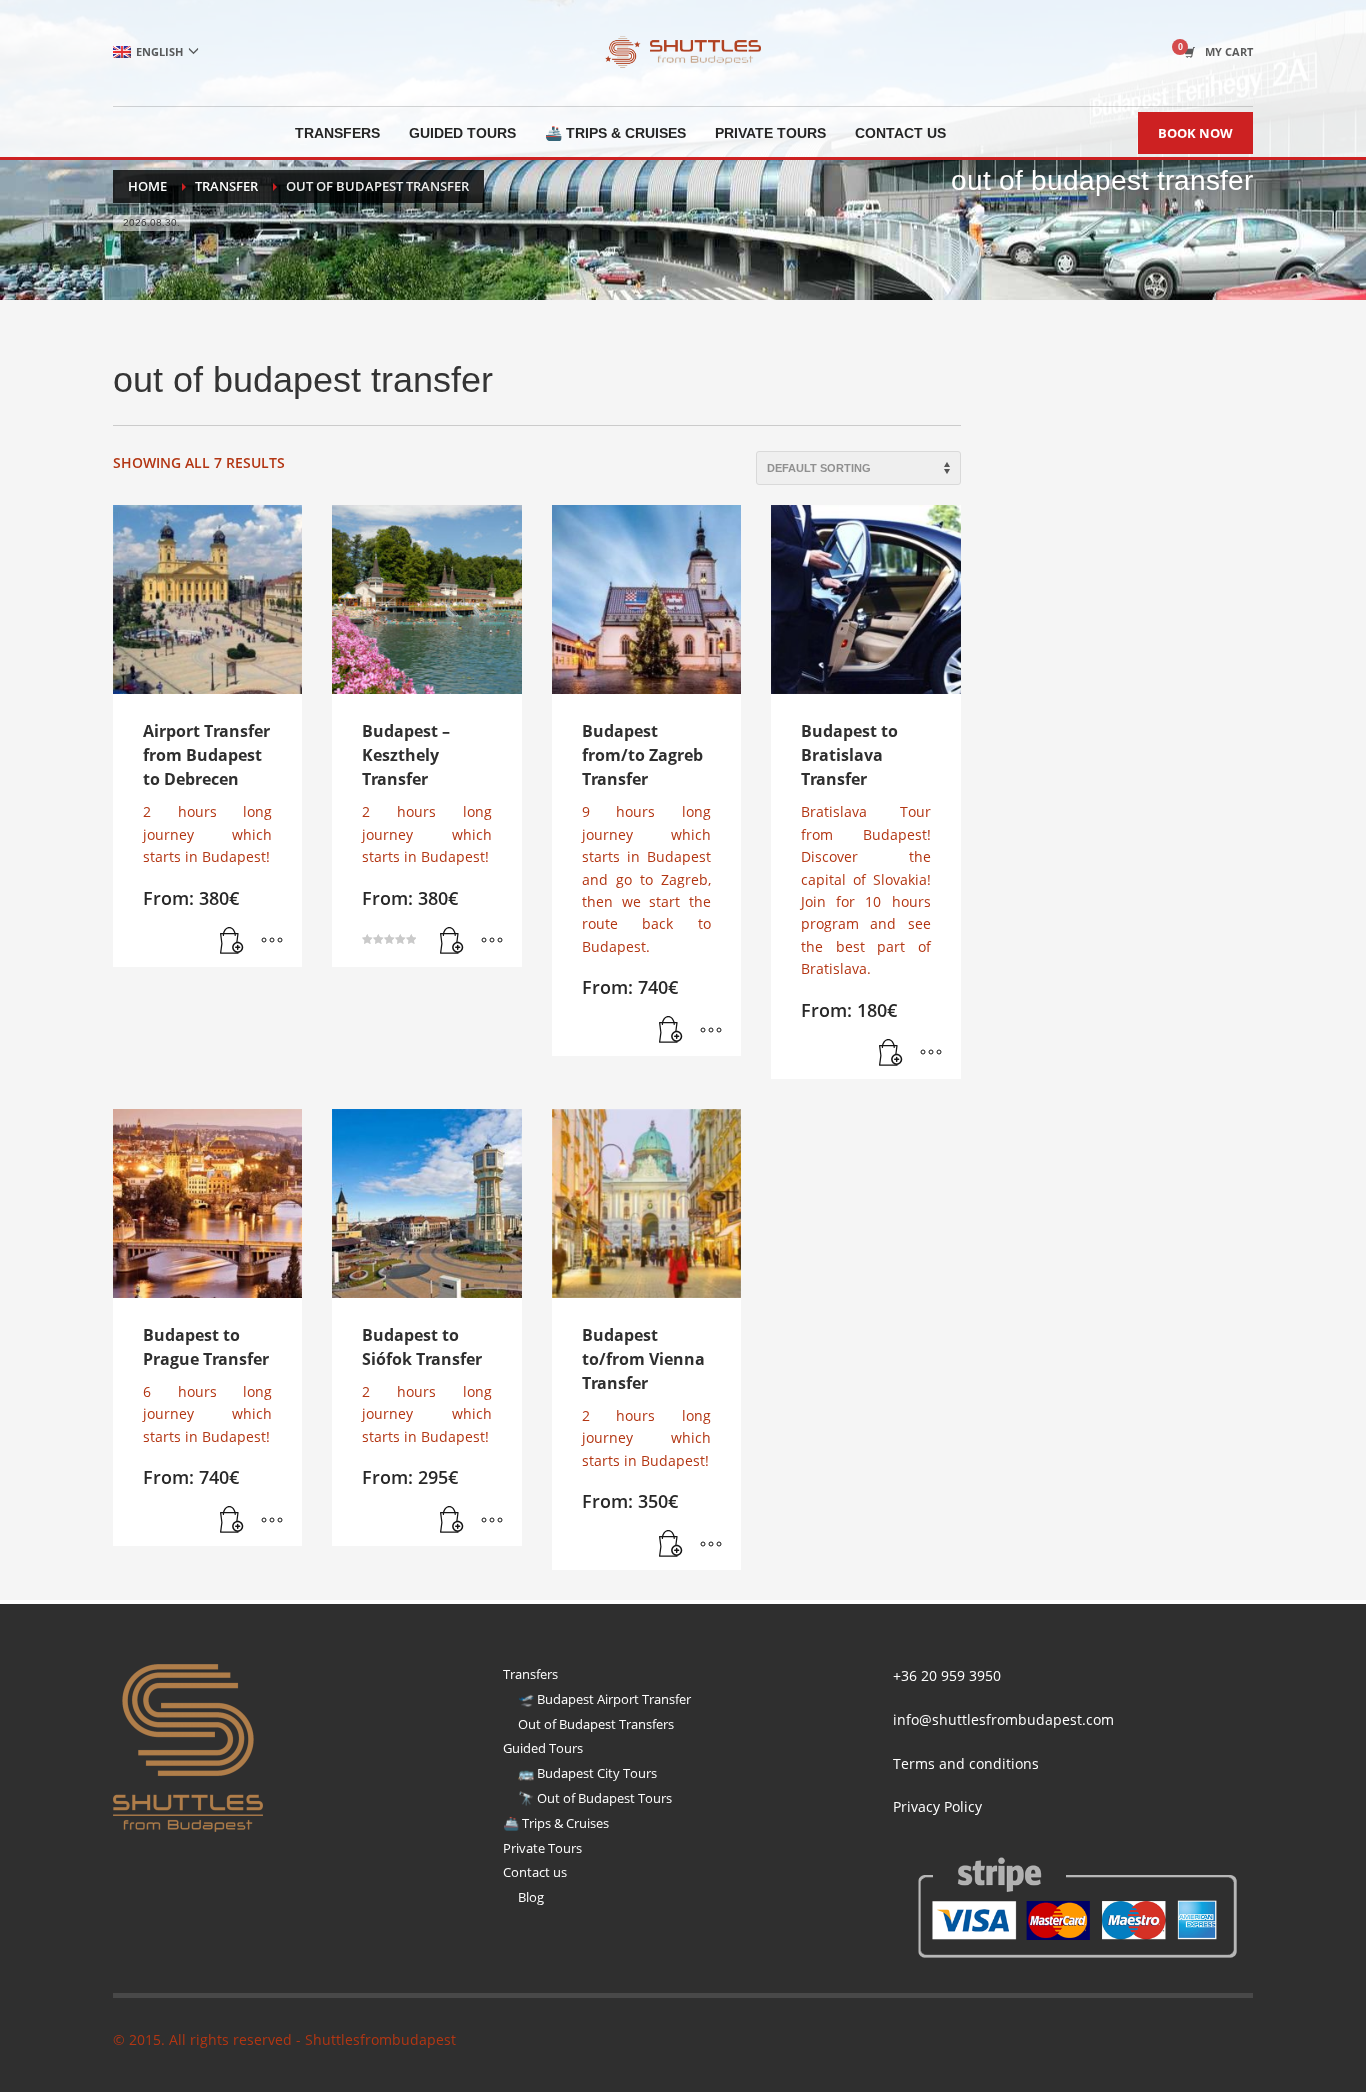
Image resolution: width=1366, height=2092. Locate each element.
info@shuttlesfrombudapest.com (1003, 1719)
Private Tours (542, 1848)
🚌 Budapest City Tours (587, 1773)
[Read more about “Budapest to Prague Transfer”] (232, 1521)
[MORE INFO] (272, 942)
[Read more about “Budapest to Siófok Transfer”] (452, 1521)
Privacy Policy (937, 1806)
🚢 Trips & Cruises (556, 1823)
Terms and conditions (966, 1763)
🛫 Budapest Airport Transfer (604, 1699)
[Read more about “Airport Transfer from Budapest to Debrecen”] (232, 942)
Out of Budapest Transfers (596, 1724)
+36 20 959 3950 (947, 1675)
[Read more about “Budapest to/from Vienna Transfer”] (671, 1545)
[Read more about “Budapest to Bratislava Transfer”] (891, 1054)
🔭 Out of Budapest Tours (595, 1798)
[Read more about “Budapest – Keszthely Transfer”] (452, 942)
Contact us (535, 1872)
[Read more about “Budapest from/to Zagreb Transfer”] (671, 1031)
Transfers (530, 1674)
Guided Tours (543, 1748)
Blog (531, 1897)
